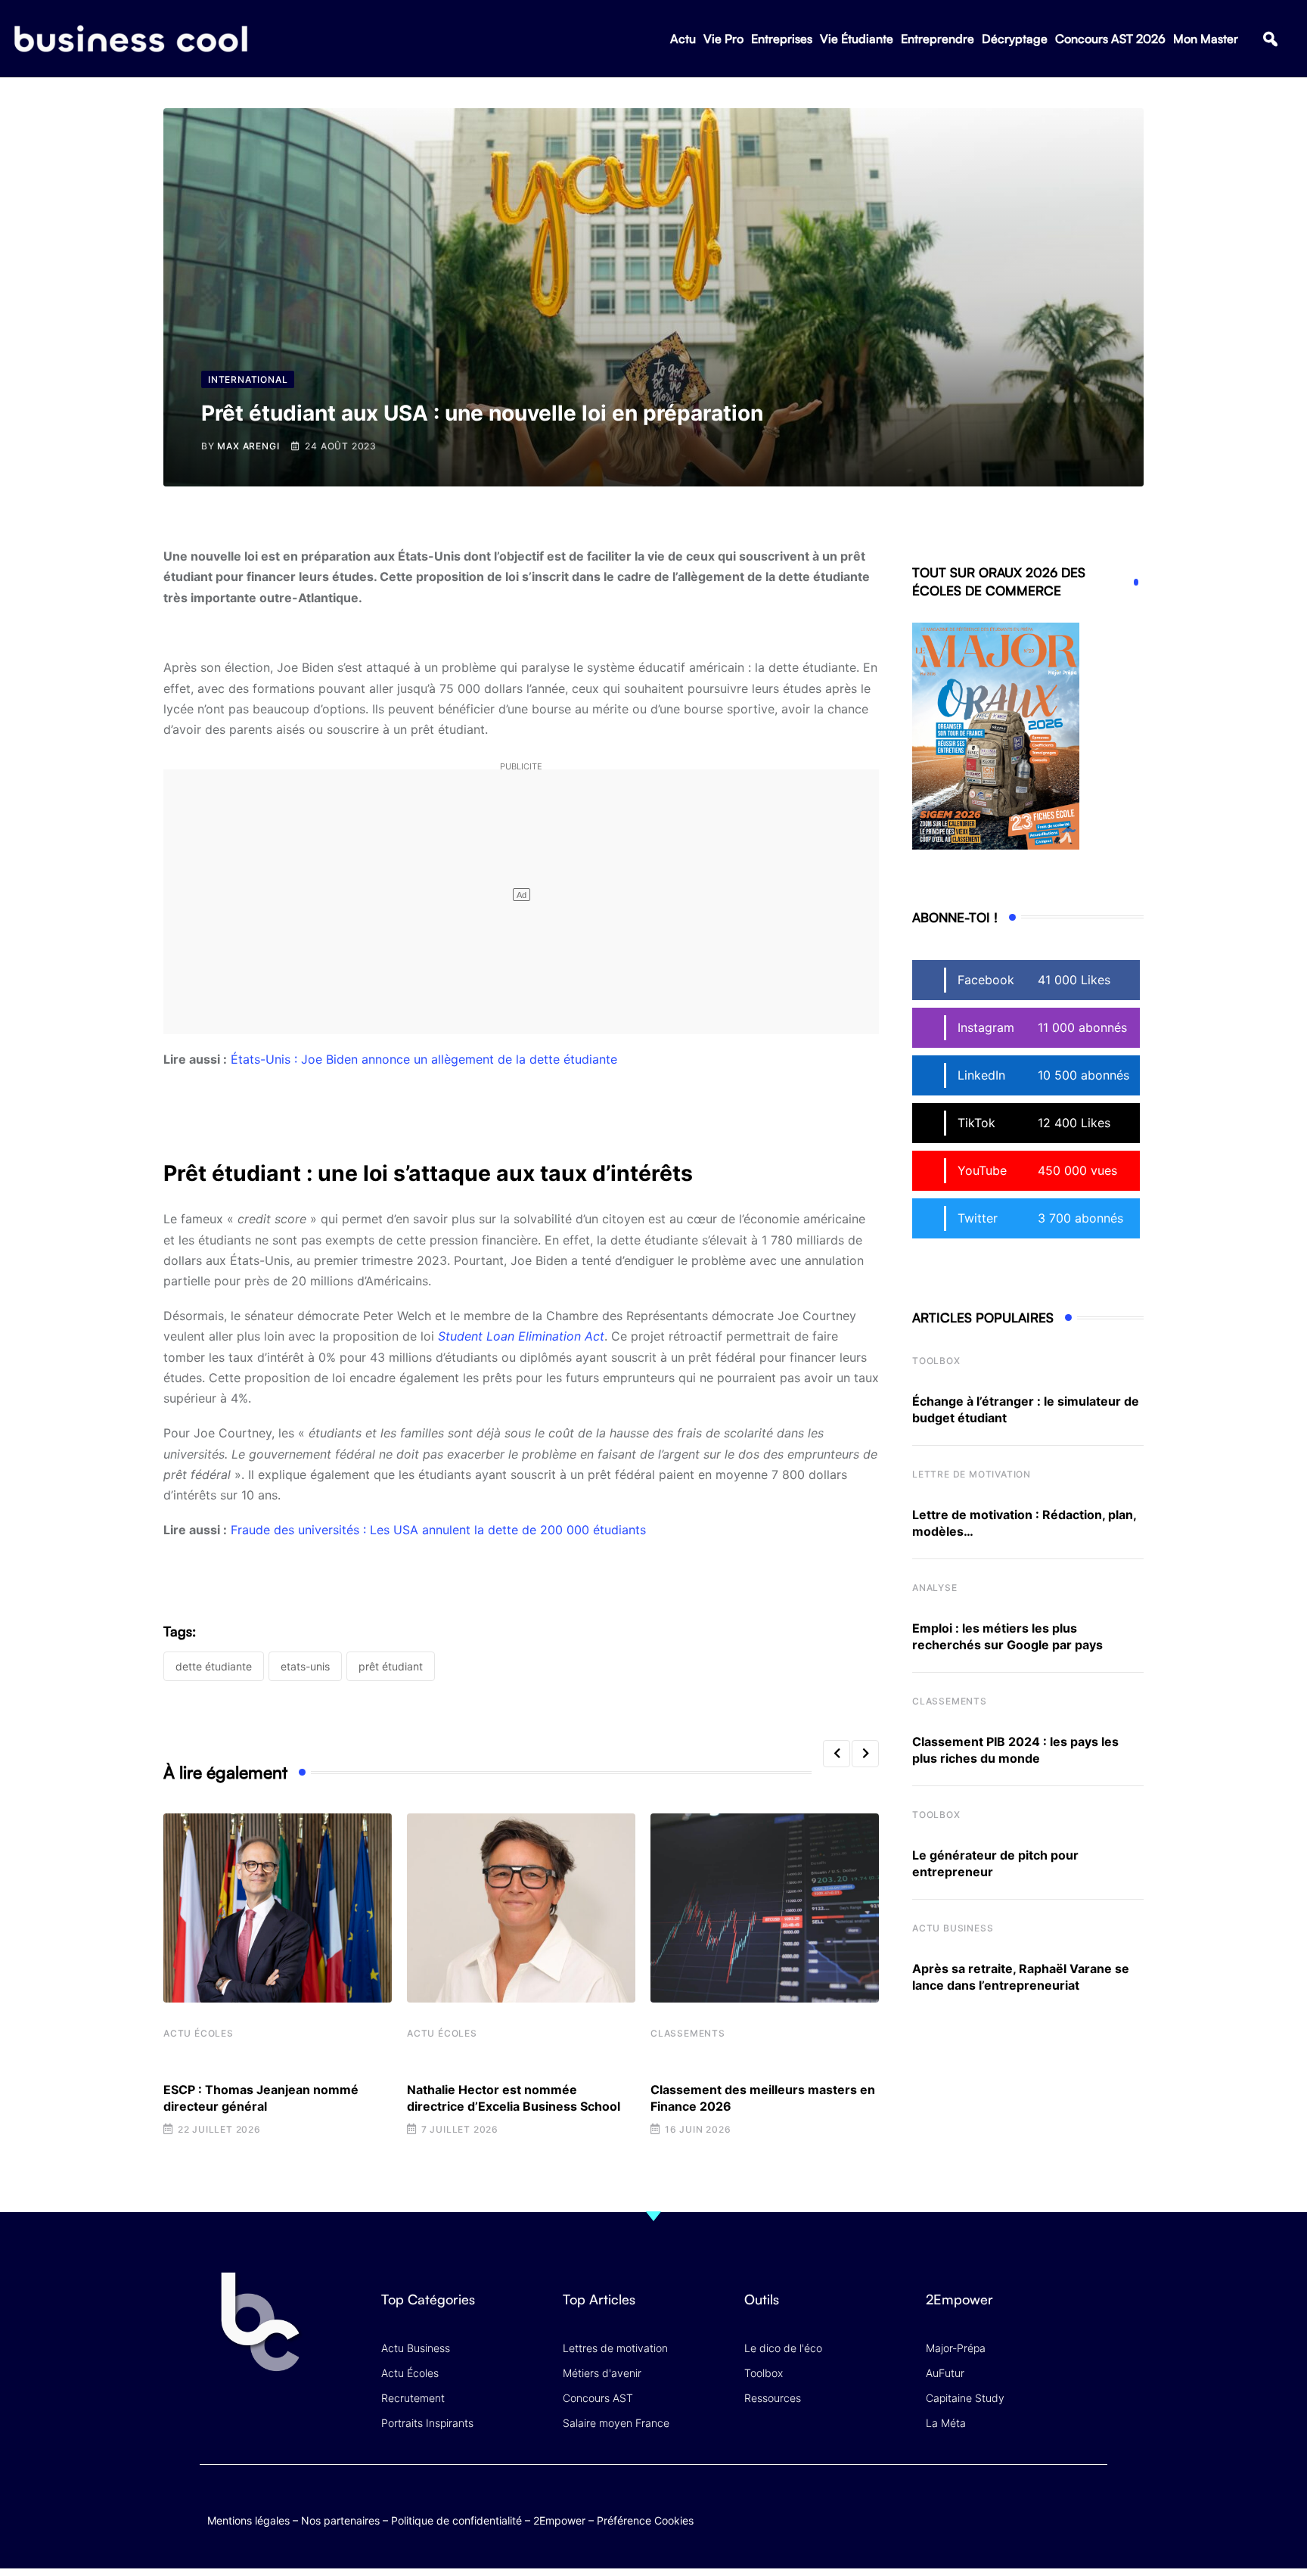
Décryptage (1015, 39)
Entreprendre (938, 39)
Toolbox (936, 1361)
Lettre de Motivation (972, 1474)
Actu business (953, 1928)
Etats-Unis (305, 1666)
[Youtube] (1034, 2505)
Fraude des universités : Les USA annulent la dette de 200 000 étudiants (438, 1530)
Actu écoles (199, 2033)
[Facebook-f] (1004, 2505)
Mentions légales (248, 2520)
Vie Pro (723, 39)
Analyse (935, 1588)
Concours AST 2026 (1110, 39)
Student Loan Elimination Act (521, 1336)
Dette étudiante (214, 1666)
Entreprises (782, 39)
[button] (1270, 39)
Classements (688, 2033)
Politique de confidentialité (456, 2520)
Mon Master (1206, 39)
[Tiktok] (1063, 2505)
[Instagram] (1093, 2505)
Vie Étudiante (857, 39)
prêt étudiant (391, 1666)
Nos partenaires (340, 2520)
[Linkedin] (1093, 2516)
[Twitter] (975, 2505)
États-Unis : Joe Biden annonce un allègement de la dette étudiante (424, 1059)
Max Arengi (248, 446)
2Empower (559, 2520)
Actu (683, 39)
